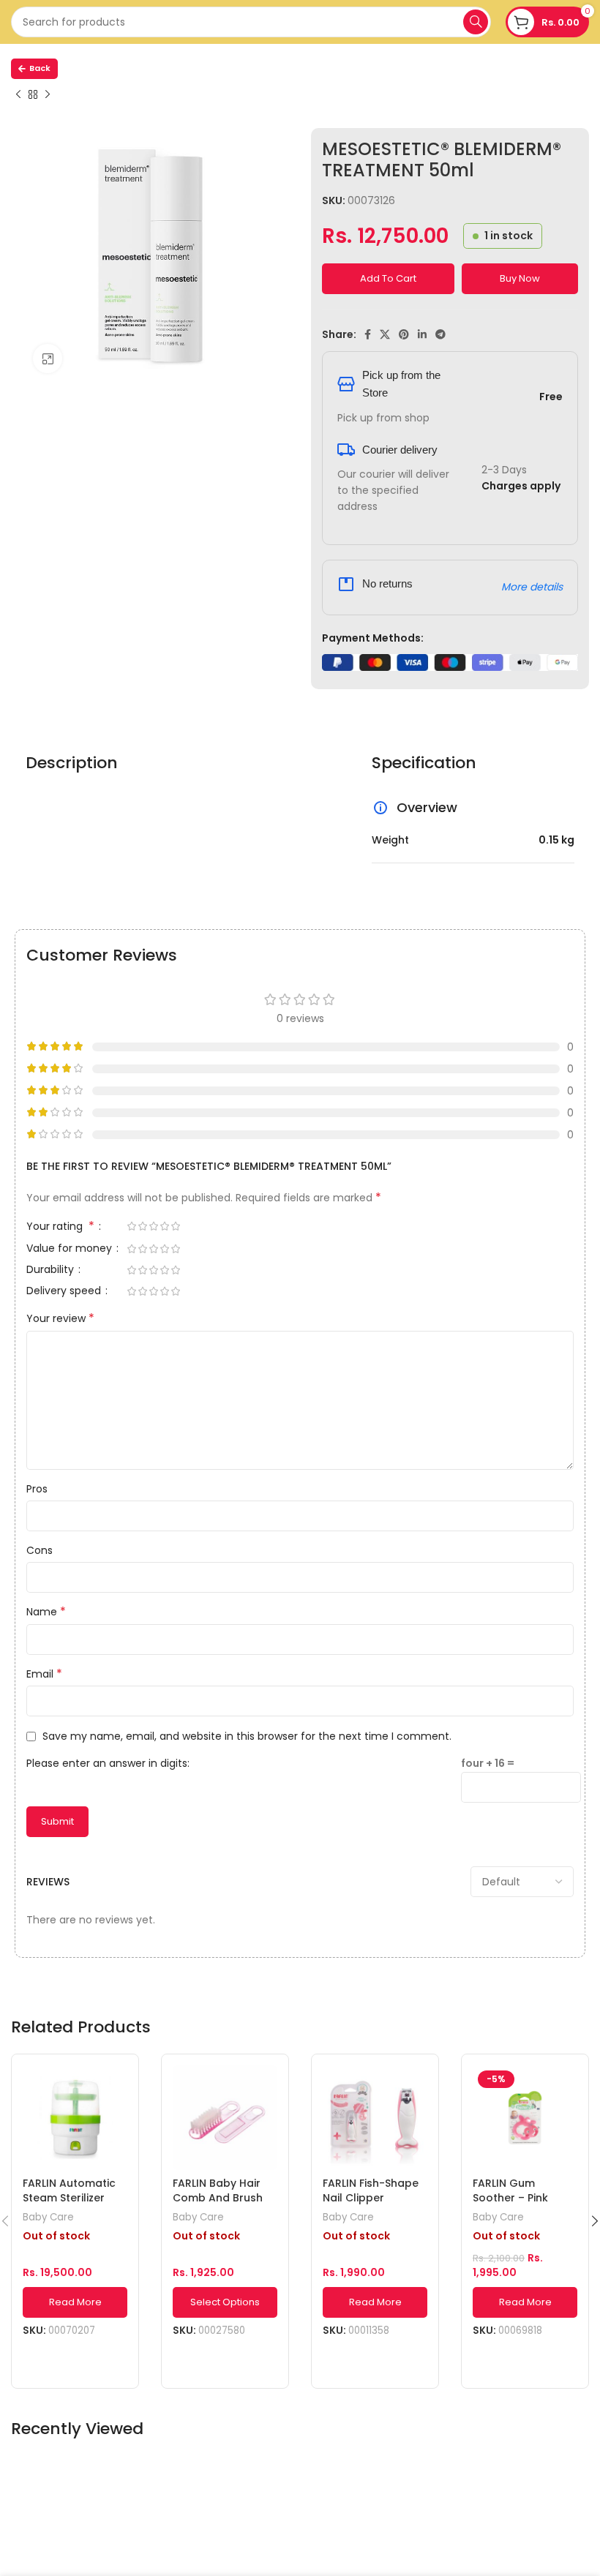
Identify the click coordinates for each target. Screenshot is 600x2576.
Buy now (520, 278)
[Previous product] (18, 95)
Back (40, 68)
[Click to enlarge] (48, 358)
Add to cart (388, 278)
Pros (37, 1489)
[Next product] (48, 95)
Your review (60, 1318)
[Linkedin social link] (422, 334)
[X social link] (385, 334)
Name (46, 1612)
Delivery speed (65, 1292)
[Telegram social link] (440, 334)
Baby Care (48, 2218)
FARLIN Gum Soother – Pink (510, 2190)
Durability (52, 1270)
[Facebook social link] (368, 334)
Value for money (71, 1249)
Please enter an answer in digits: (108, 1763)
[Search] (476, 22)
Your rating (60, 1227)
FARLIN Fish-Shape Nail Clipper (371, 2190)
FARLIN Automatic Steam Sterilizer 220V (69, 2197)
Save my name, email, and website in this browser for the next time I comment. (247, 1736)
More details (532, 587)
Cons (40, 1550)
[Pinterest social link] (404, 334)
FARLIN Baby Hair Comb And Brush (218, 2190)
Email (44, 1674)
